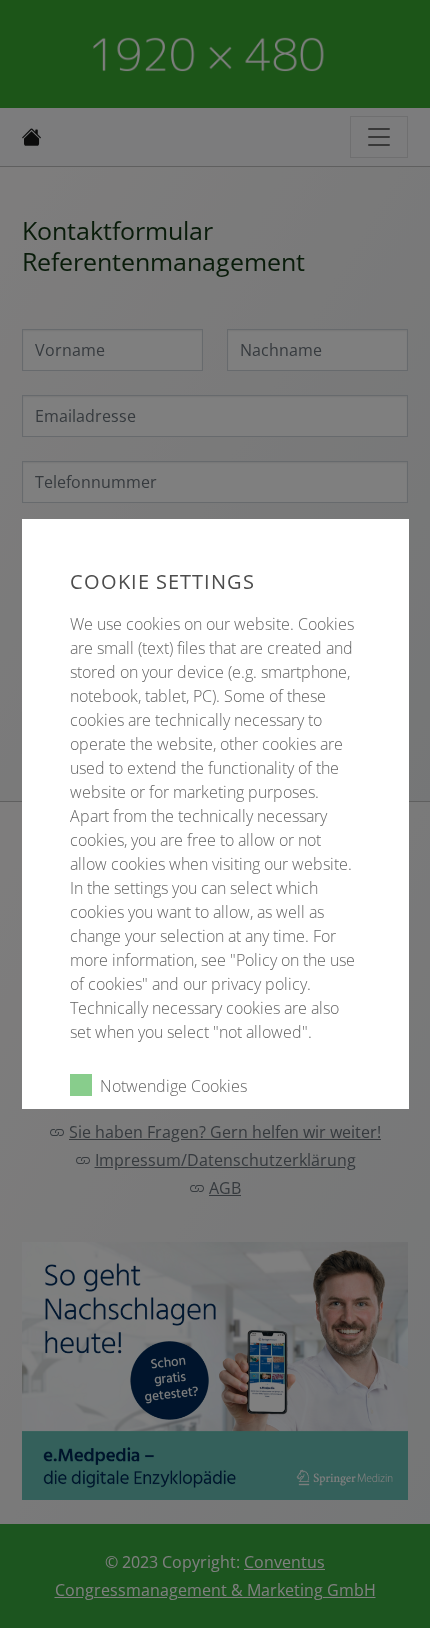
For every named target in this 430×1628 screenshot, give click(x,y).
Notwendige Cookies (173, 1086)
